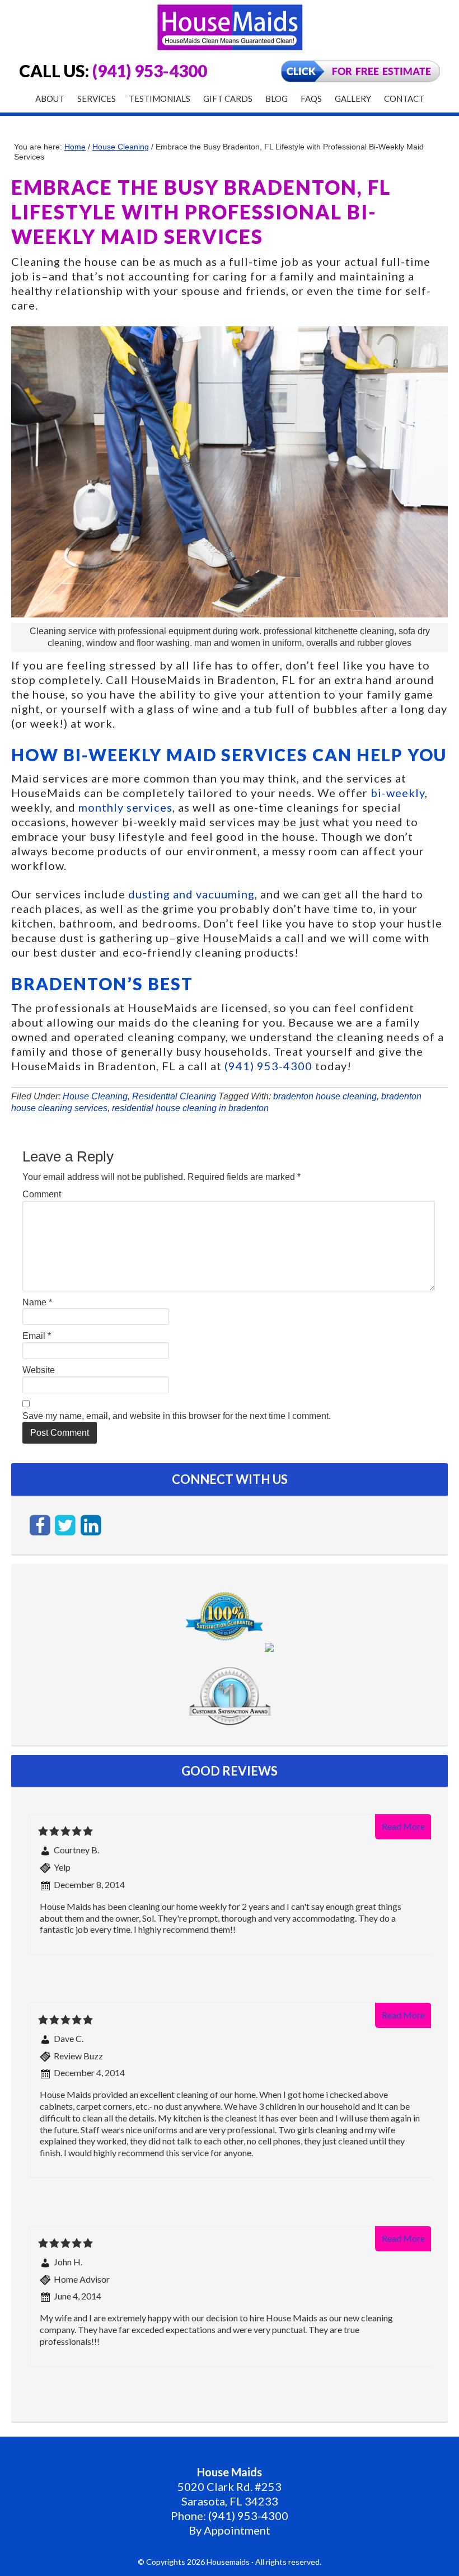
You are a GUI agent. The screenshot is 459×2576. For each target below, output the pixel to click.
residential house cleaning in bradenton (190, 1108)
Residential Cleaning (174, 1096)
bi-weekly (398, 793)
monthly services (125, 807)
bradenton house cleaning (325, 1096)
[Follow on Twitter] (67, 1524)
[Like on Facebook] (41, 1524)
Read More (403, 1826)
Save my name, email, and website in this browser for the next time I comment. (177, 1416)
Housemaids (230, 27)
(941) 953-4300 (150, 71)
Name (37, 1302)
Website (39, 1370)
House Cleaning (95, 1096)
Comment (42, 1194)
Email (37, 1336)
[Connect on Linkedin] (91, 1524)
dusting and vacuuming (191, 894)
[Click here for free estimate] (360, 79)
